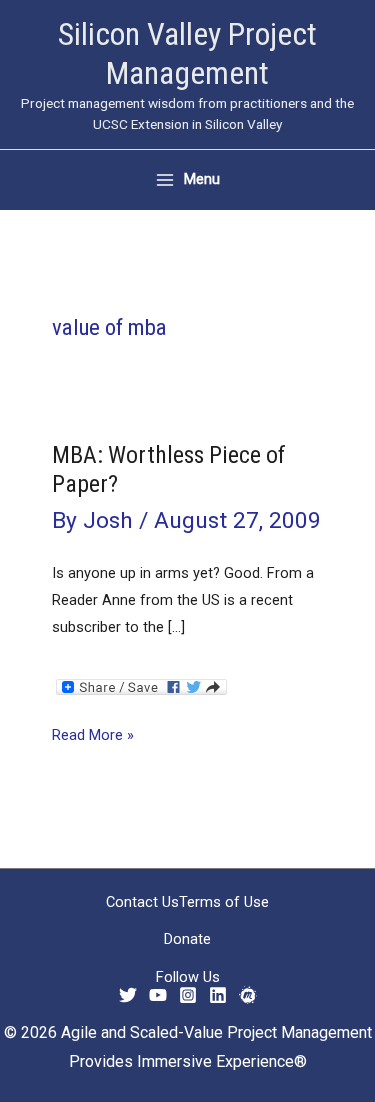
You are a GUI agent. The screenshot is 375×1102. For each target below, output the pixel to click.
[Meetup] (248, 995)
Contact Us (142, 902)
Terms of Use (224, 902)
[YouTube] (158, 995)
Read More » (93, 737)
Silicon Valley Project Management (187, 53)
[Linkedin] (218, 995)
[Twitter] (128, 995)
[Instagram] (188, 995)
